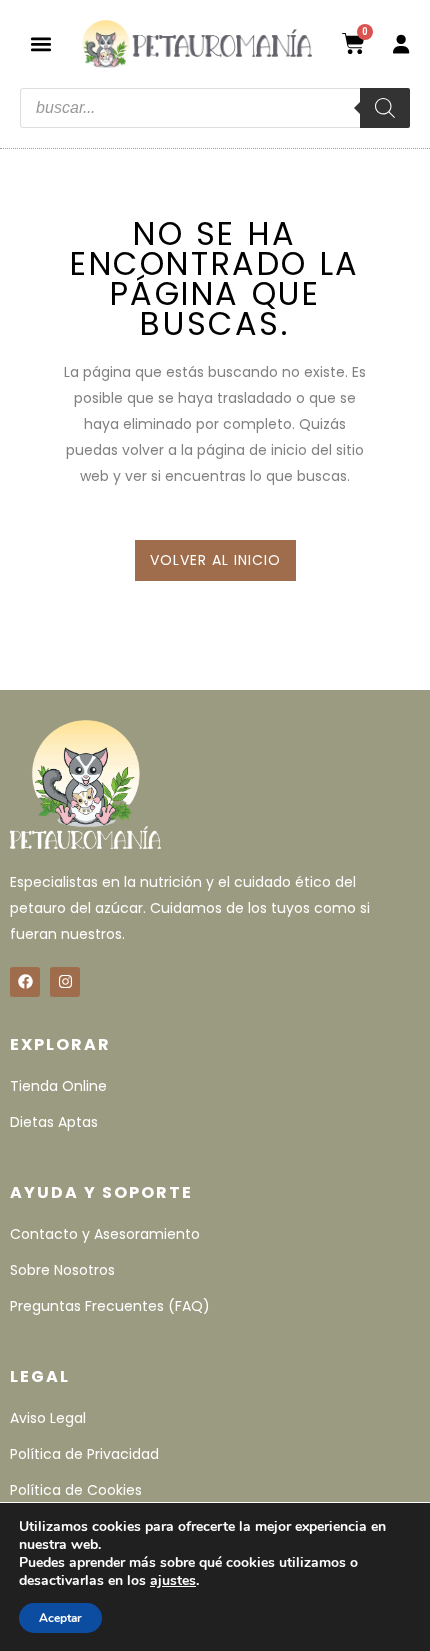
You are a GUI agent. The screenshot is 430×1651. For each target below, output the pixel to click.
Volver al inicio (215, 560)
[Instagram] (65, 982)
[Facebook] (25, 982)
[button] (40, 43)
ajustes (173, 1581)
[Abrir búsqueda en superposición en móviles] (215, 108)
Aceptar (60, 1618)
